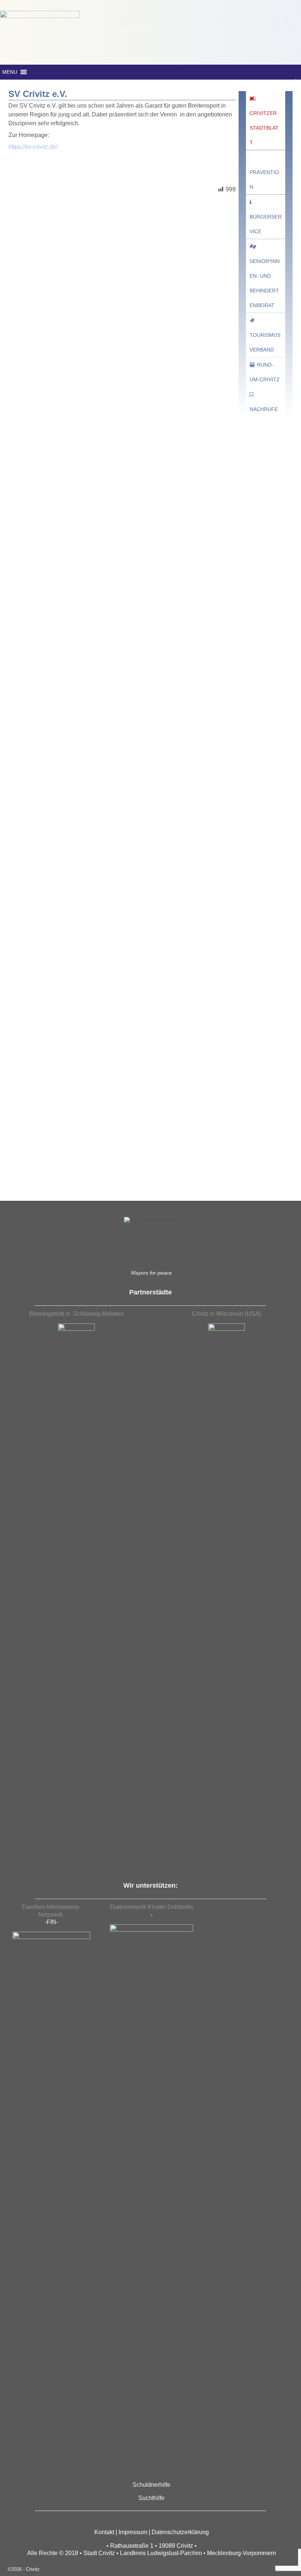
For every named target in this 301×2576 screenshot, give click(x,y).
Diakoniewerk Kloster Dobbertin (152, 1907)
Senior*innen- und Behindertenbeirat (265, 283)
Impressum (133, 2532)
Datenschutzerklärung (180, 2532)
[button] (10, 72)
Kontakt (104, 2532)
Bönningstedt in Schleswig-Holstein (77, 1314)
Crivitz (33, 2569)
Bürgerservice (266, 224)
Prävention (264, 180)
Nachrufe (264, 409)
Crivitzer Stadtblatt (264, 128)
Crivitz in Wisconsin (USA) (226, 1314)
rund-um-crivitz (265, 372)
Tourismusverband (265, 342)
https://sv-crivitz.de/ (33, 147)
